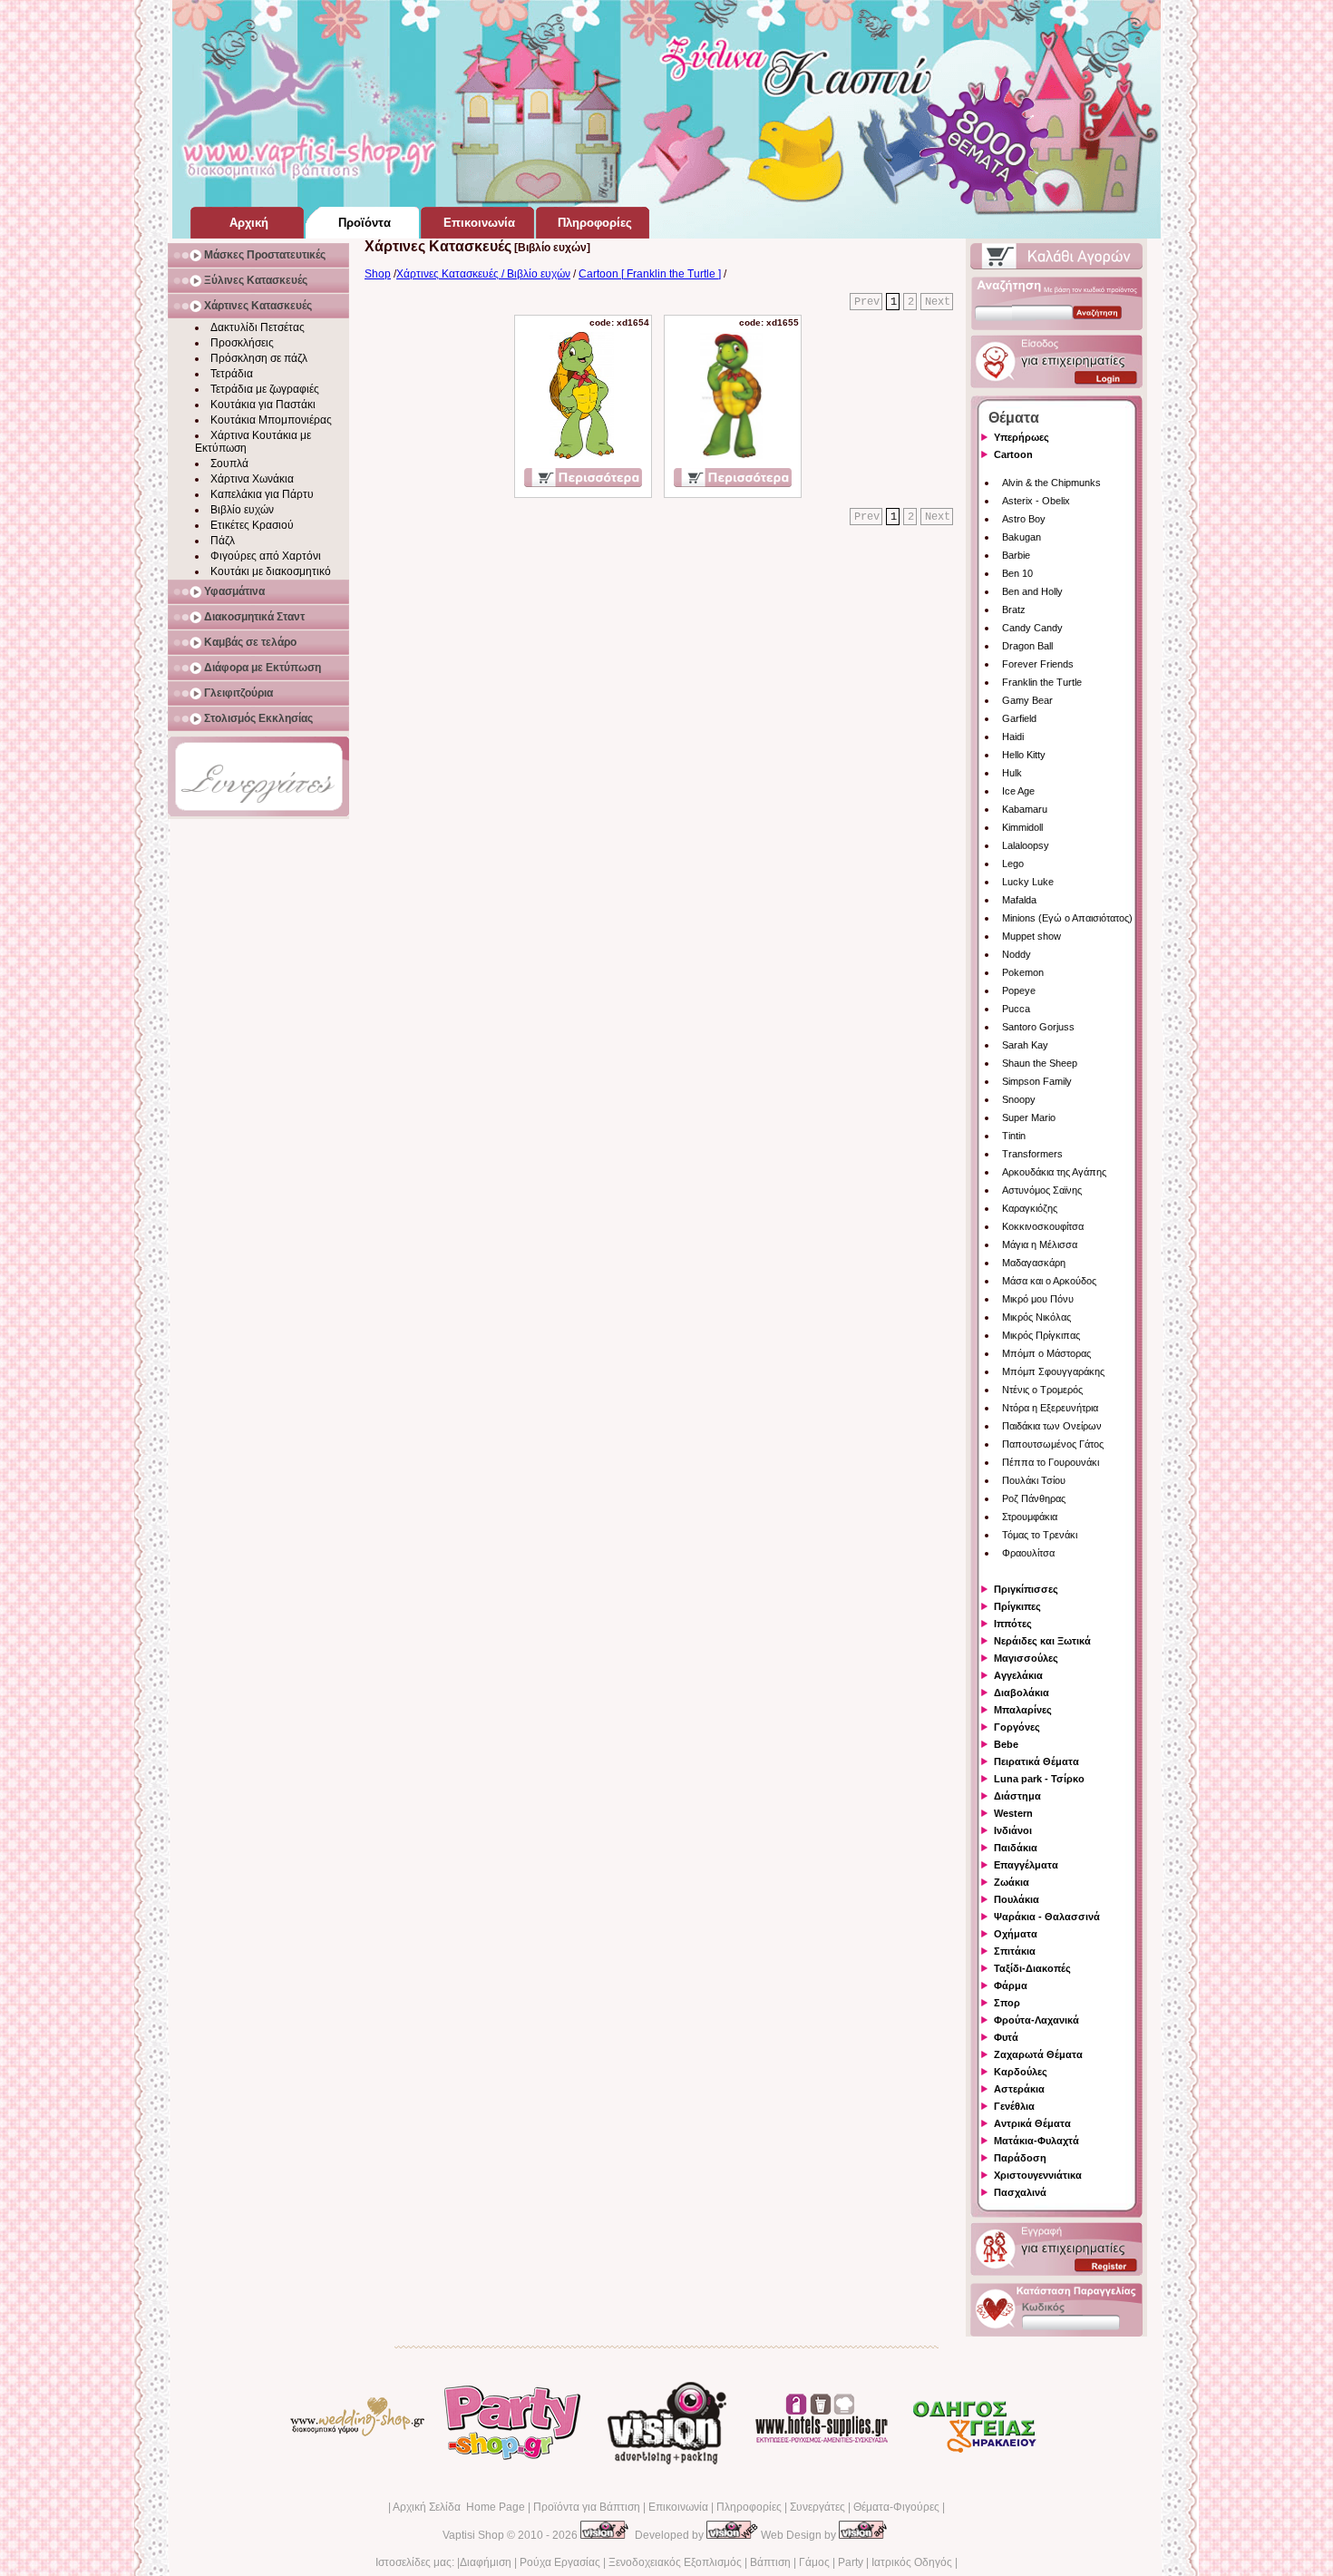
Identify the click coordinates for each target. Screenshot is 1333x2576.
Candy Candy (1032, 628)
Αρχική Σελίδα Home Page (459, 2507)
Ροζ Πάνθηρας (1034, 1498)
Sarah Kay (1025, 1045)
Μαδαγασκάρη (1034, 1263)
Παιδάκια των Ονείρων (1052, 1426)
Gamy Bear (1027, 700)
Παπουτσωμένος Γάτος (1053, 1444)
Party (851, 2562)
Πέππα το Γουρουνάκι (1051, 1462)
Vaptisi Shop (473, 2535)
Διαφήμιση (486, 2562)
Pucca (1016, 1009)
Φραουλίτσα (1028, 1553)
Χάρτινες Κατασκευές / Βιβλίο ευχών (483, 274)
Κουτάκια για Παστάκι (263, 405)
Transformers (1032, 1154)
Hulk (1012, 773)
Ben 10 (1017, 573)
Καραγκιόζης (1030, 1208)
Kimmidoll (1022, 827)
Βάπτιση (770, 2562)
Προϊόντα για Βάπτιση (587, 2507)
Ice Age (1018, 791)
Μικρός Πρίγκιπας (1041, 1335)
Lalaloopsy (1026, 845)
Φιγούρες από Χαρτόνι (266, 556)
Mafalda (1019, 900)
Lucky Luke (1028, 882)
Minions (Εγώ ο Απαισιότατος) (1067, 918)
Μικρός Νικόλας (1036, 1317)
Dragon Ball (1027, 646)
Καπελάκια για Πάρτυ (262, 494)
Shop (378, 274)
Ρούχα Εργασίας (560, 2562)
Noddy (1017, 954)
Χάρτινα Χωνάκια (252, 479)
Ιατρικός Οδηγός (912, 2562)
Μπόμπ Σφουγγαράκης (1053, 1371)
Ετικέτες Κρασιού (252, 525)
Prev (867, 302)
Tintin (1014, 1136)
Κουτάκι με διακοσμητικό (271, 571)
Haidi (1013, 737)
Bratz (1014, 610)
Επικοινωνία (678, 2507)
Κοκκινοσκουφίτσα (1043, 1226)
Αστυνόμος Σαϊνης (1042, 1190)
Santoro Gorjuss (1038, 1027)
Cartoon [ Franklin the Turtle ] (650, 274)
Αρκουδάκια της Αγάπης (1054, 1172)
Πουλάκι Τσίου (1034, 1480)
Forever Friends (1038, 664)
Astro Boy (1024, 519)
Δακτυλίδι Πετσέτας (258, 327)
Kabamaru (1025, 809)
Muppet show (1031, 936)
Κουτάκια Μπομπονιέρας (271, 420)
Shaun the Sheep (1040, 1063)
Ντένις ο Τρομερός (1042, 1390)
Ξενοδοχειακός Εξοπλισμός (675, 2562)
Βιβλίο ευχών (242, 510)
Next (938, 302)
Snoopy (1019, 1099)
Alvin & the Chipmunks (1051, 483)
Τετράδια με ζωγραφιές (265, 389)
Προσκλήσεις (242, 343)
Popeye (1019, 990)
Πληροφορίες (749, 2507)
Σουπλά (229, 463)
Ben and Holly (1032, 591)
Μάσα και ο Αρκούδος (1049, 1281)
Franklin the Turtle (1042, 682)
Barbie (1016, 555)
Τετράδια (232, 374)
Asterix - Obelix (1036, 501)
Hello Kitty (1024, 755)
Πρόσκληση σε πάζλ (259, 358)
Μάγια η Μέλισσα (1040, 1244)
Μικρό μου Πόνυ (1038, 1299)
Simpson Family (1037, 1081)
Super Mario (1029, 1117)
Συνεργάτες (817, 2507)
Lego (1013, 864)
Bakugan (1022, 537)
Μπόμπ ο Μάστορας (1046, 1353)
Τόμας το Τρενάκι (1040, 1535)
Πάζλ (223, 541)
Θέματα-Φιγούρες (896, 2507)
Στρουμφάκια (1030, 1517)
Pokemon (1023, 972)
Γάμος (814, 2562)
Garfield (1019, 718)
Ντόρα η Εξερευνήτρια (1050, 1408)
